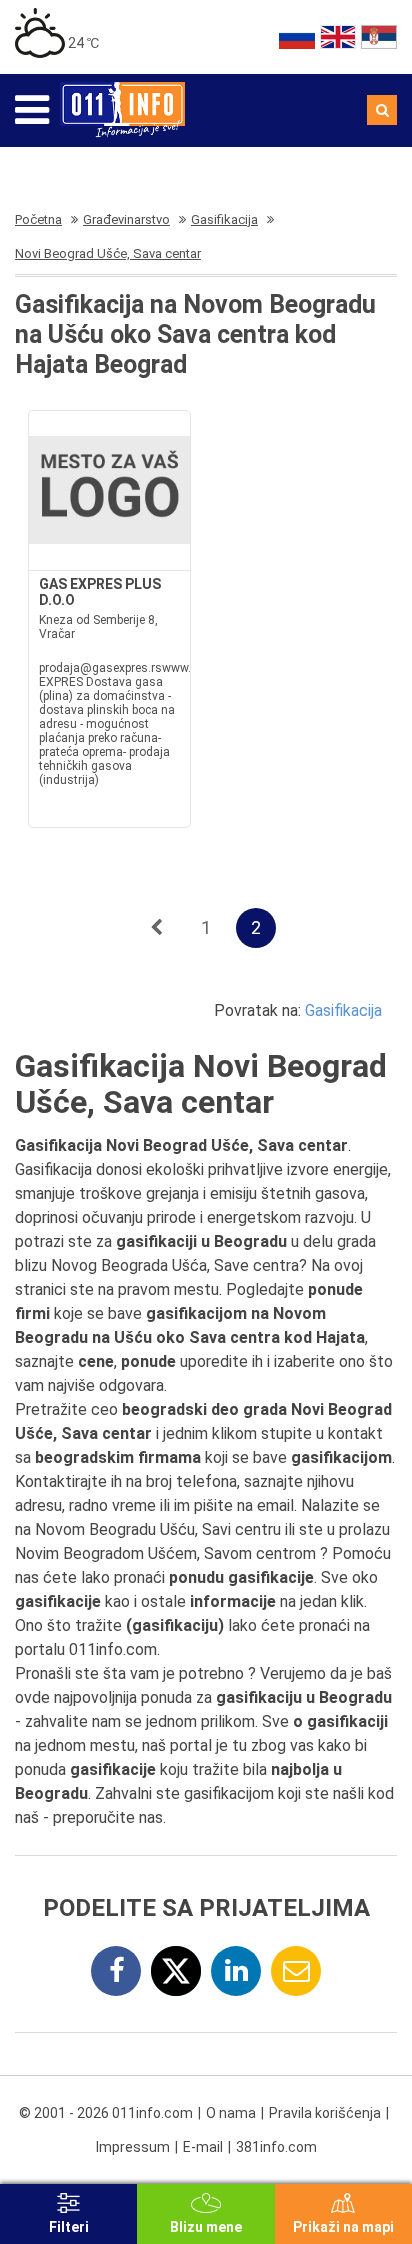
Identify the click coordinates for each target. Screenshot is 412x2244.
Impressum (133, 2147)
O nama (231, 2113)
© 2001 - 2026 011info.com (106, 2113)
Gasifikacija (343, 1010)
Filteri (69, 2227)
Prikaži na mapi (343, 2227)
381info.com (276, 2147)
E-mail (203, 2147)
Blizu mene (206, 2227)
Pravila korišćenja (325, 2113)
